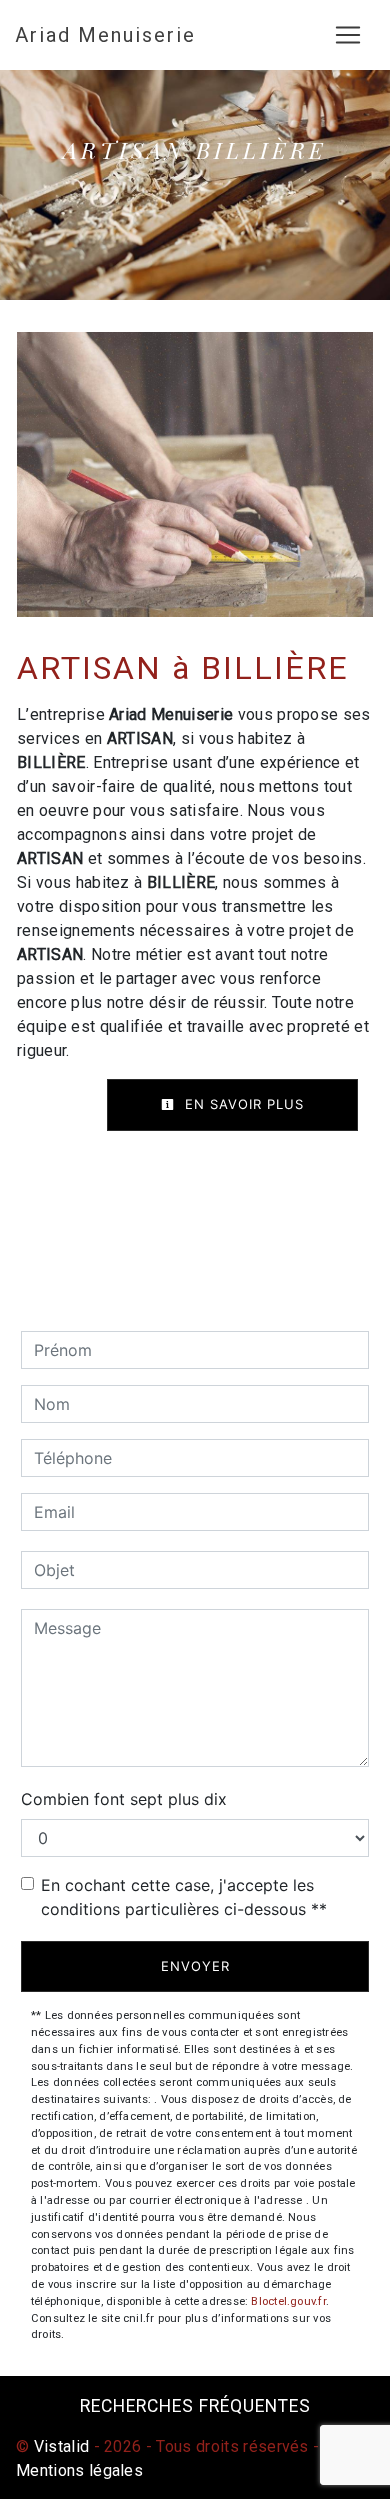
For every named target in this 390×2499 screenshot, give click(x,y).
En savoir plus (242, 1104)
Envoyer (195, 1966)
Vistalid (62, 2446)
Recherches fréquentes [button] (195, 2406)
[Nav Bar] (348, 35)
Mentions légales (79, 2470)
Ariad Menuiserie (105, 35)
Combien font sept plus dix (124, 1799)
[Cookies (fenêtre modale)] (6, 2487)
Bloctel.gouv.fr (288, 2301)
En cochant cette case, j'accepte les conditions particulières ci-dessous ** (184, 1897)
